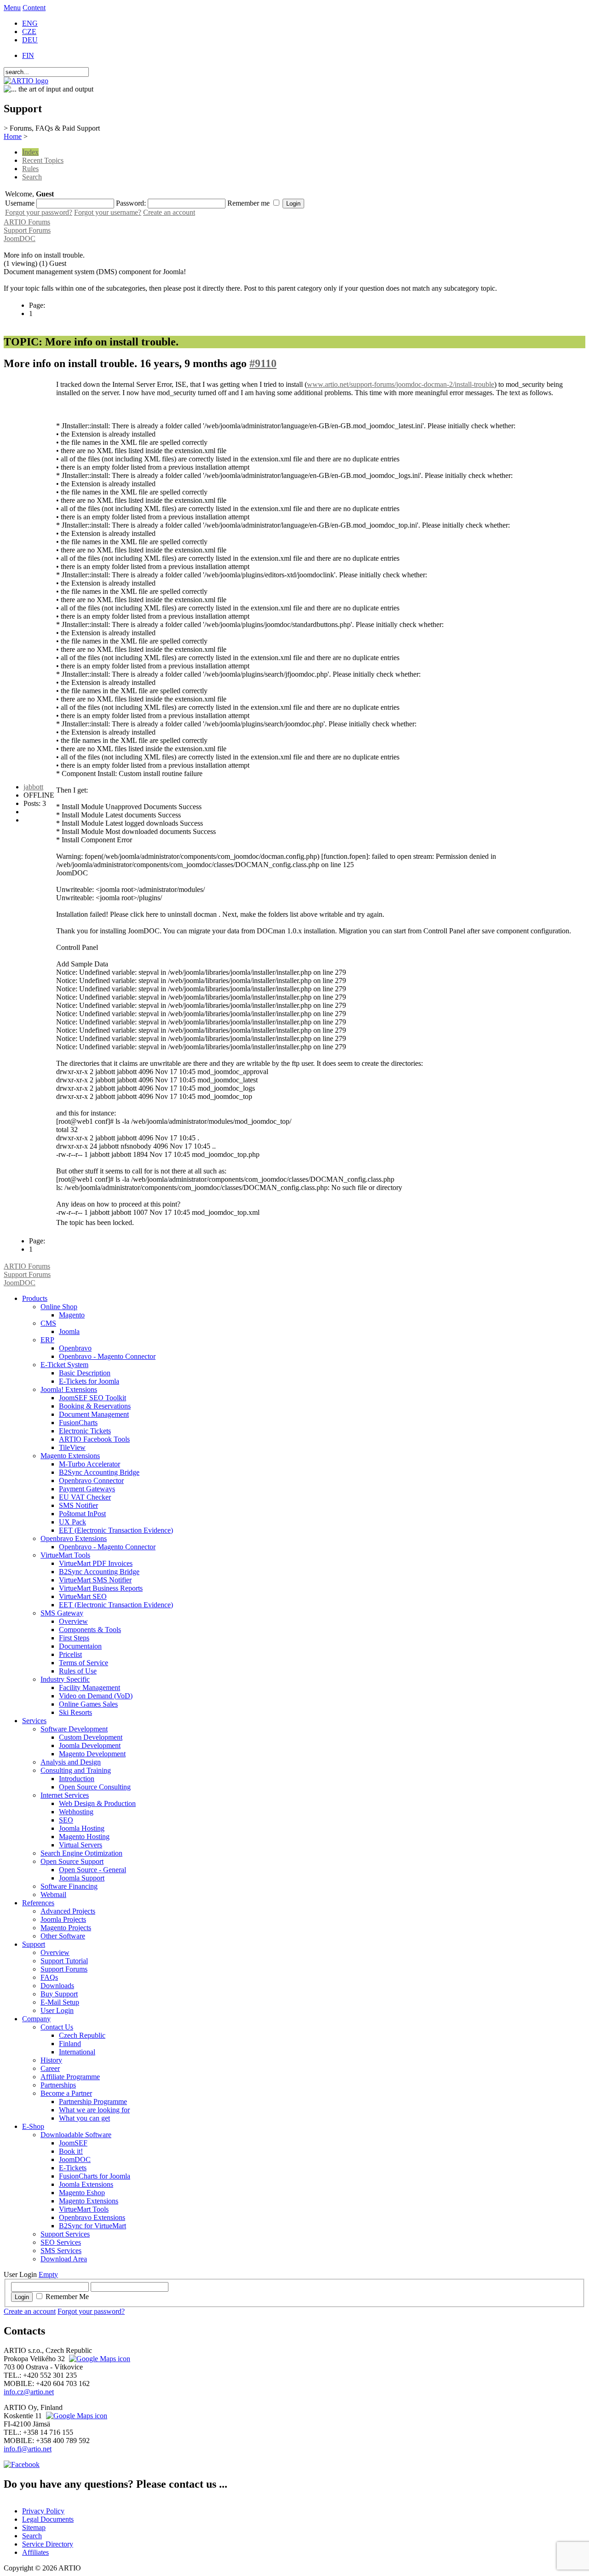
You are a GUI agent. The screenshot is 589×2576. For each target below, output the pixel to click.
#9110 (263, 363)
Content (34, 8)
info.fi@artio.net (28, 2449)
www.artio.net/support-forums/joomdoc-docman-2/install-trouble (401, 384)
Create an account (169, 212)
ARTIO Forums (27, 222)
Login (22, 2297)
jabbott (33, 787)
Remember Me (67, 2297)
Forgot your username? (108, 212)
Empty (48, 2274)
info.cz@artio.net (29, 2392)
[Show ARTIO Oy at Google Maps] (75, 2416)
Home (13, 136)
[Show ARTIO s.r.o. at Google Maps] (98, 2359)
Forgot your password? (39, 212)
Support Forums (27, 230)
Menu (12, 8)
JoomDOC (20, 239)
